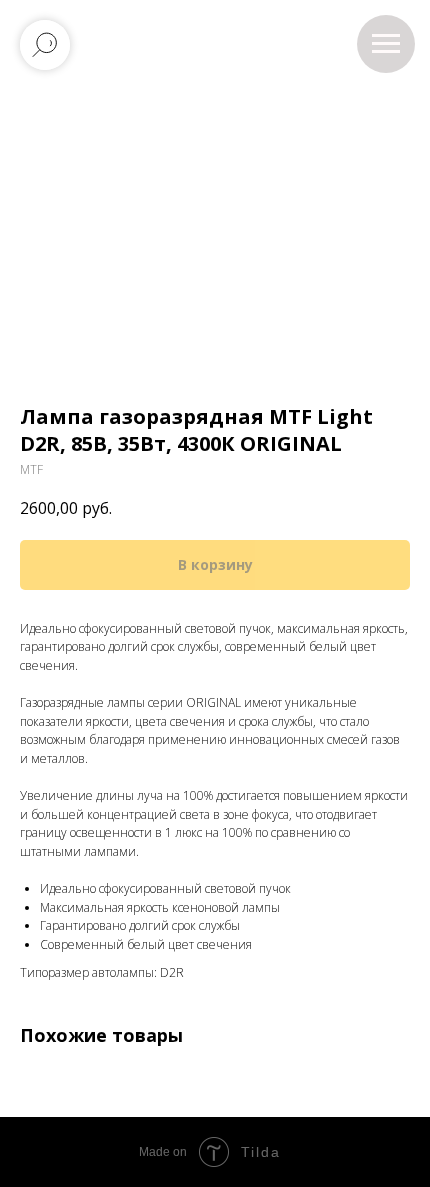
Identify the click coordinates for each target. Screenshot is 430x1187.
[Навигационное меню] (386, 44)
